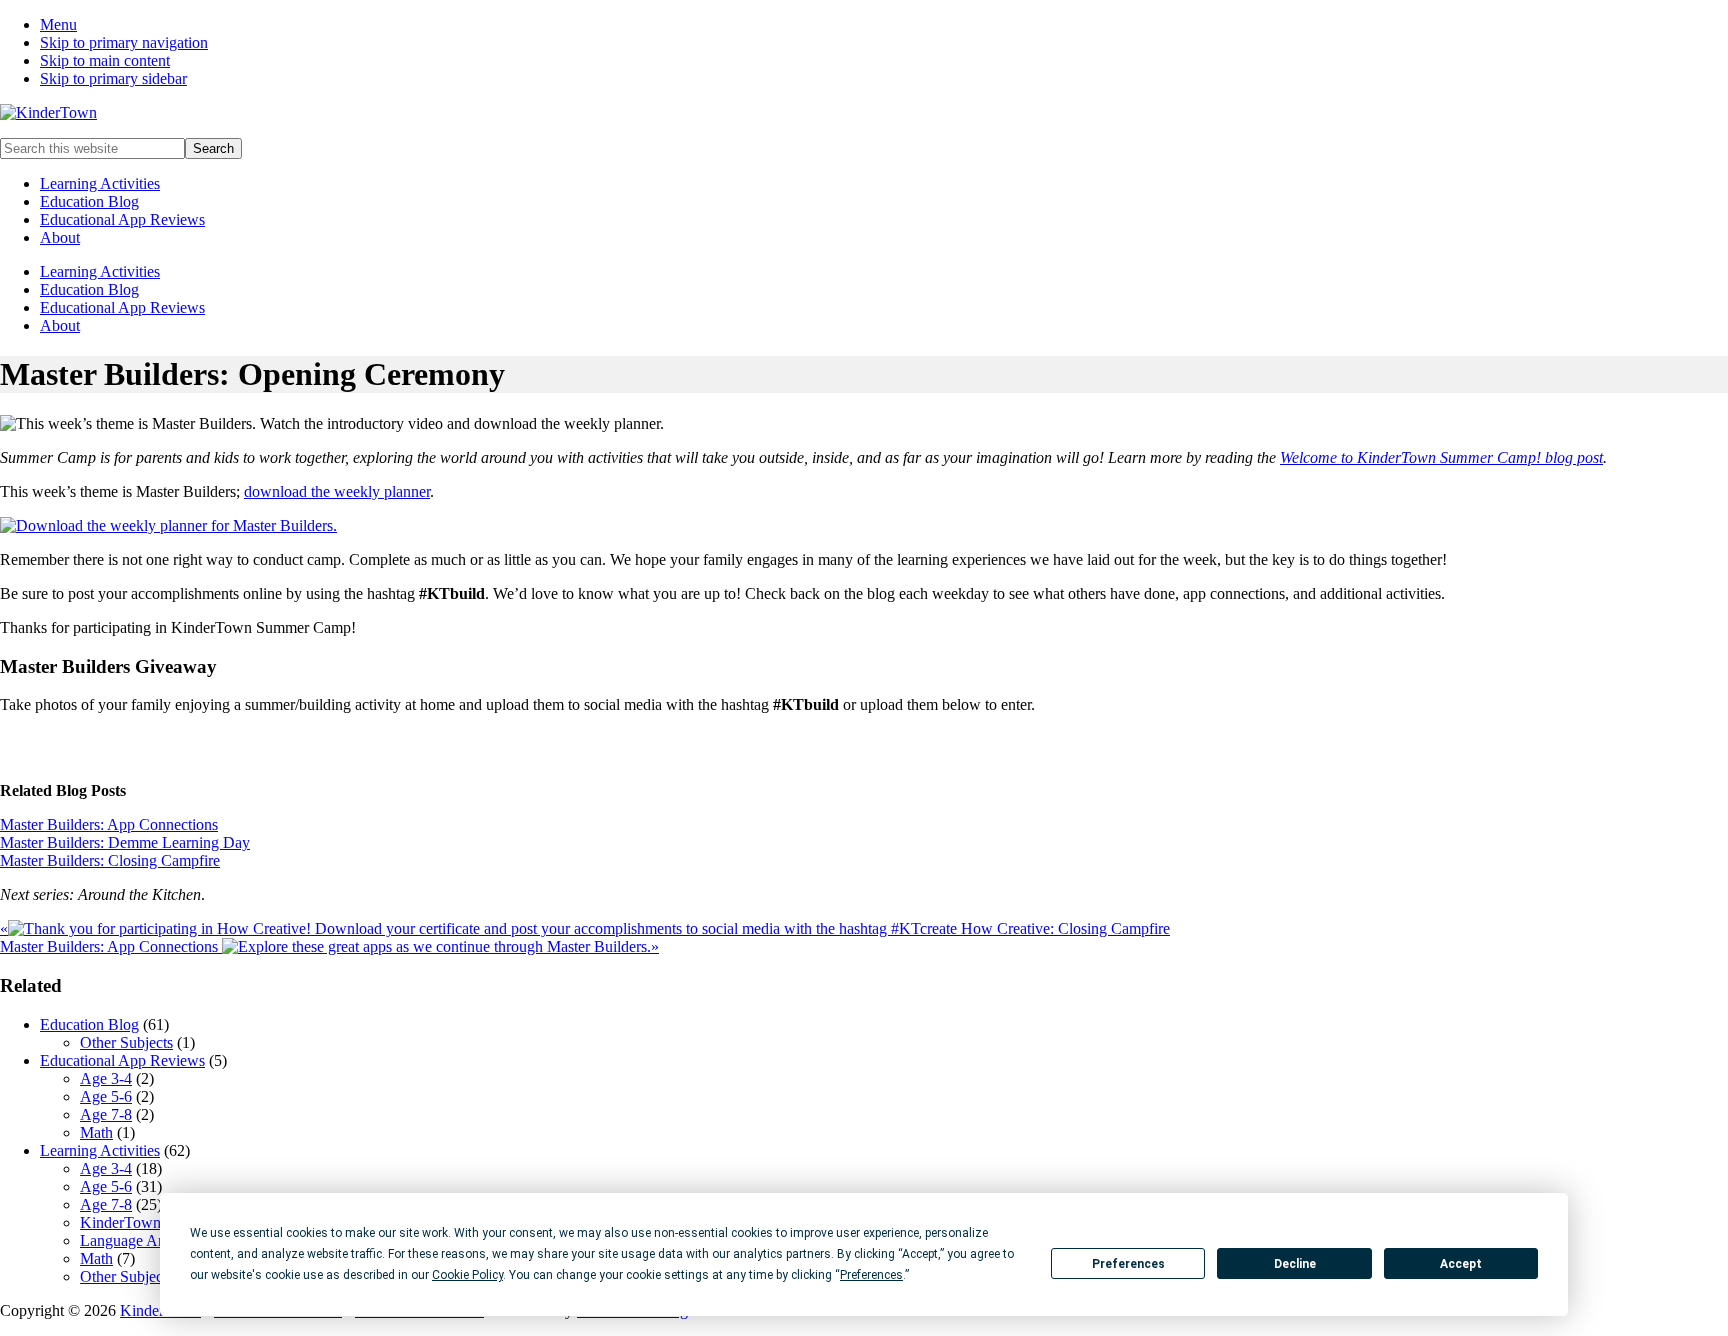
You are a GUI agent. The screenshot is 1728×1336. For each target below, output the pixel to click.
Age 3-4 (106, 1078)
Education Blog (89, 201)
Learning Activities (100, 183)
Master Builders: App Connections (109, 824)
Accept (1461, 1264)
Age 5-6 (106, 1096)
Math (96, 1132)
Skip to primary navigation (124, 42)
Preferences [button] (871, 1275)
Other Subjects (126, 1042)
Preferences (1128, 1264)
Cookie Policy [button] (467, 1275)
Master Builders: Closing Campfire (110, 860)
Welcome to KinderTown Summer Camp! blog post (1441, 457)
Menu (58, 24)
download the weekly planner (337, 491)
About (60, 237)
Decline (1295, 1264)
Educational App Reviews (122, 219)
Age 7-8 (106, 1114)
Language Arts (126, 1240)
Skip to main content (105, 60)
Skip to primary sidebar (113, 78)
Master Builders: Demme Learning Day (125, 842)
